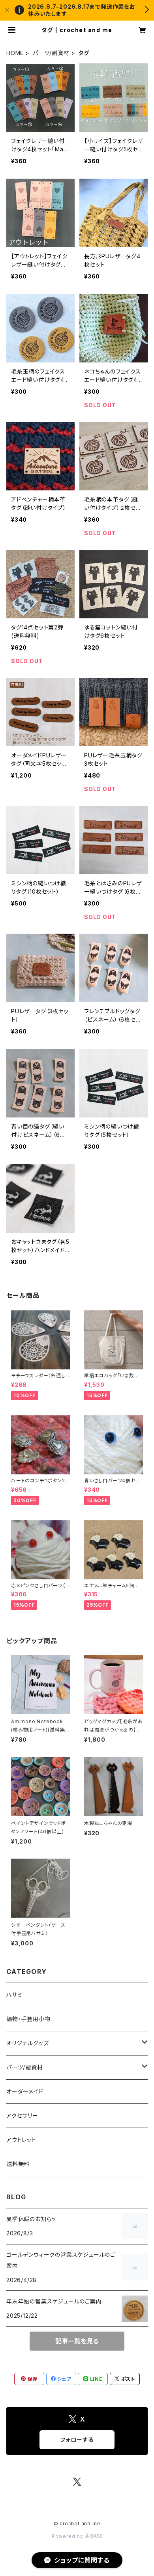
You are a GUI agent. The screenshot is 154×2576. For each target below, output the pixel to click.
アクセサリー (22, 2116)
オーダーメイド (25, 2091)
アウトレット (21, 2140)
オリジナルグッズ (27, 2043)
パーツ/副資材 (51, 53)
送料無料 (18, 2164)
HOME (15, 53)
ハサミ (14, 1995)
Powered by (68, 2536)
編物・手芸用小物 (28, 2019)
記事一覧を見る (77, 2341)
